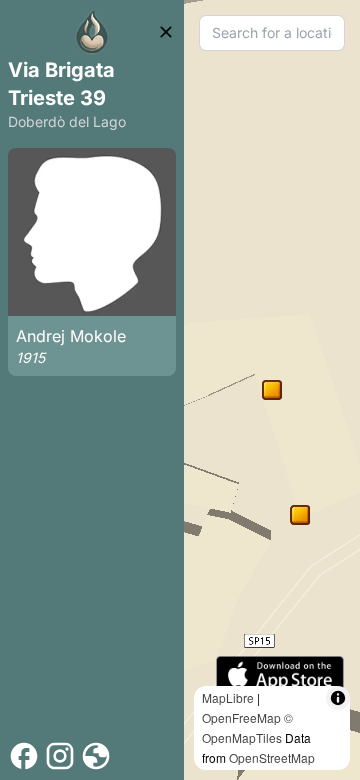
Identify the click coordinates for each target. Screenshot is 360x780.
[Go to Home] (92, 32)
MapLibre (228, 697)
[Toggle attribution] (338, 698)
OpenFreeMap (241, 717)
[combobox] (272, 33)
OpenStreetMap (272, 757)
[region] (272, 390)
